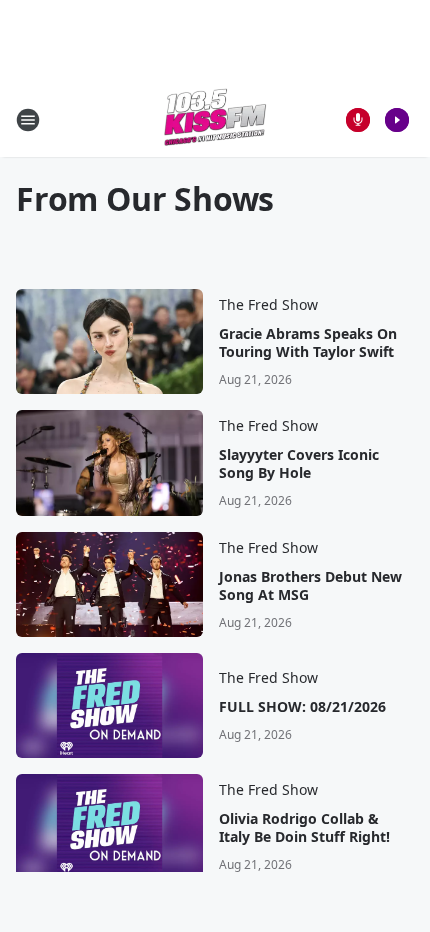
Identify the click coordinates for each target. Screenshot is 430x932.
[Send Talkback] (358, 120)
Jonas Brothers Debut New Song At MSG (310, 586)
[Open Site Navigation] (28, 120)
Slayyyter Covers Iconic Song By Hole (299, 464)
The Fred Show (268, 304)
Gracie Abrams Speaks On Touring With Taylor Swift (308, 343)
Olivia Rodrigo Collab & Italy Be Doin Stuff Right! (304, 828)
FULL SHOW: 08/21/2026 (302, 707)
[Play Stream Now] (397, 120)
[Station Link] (215, 119)
